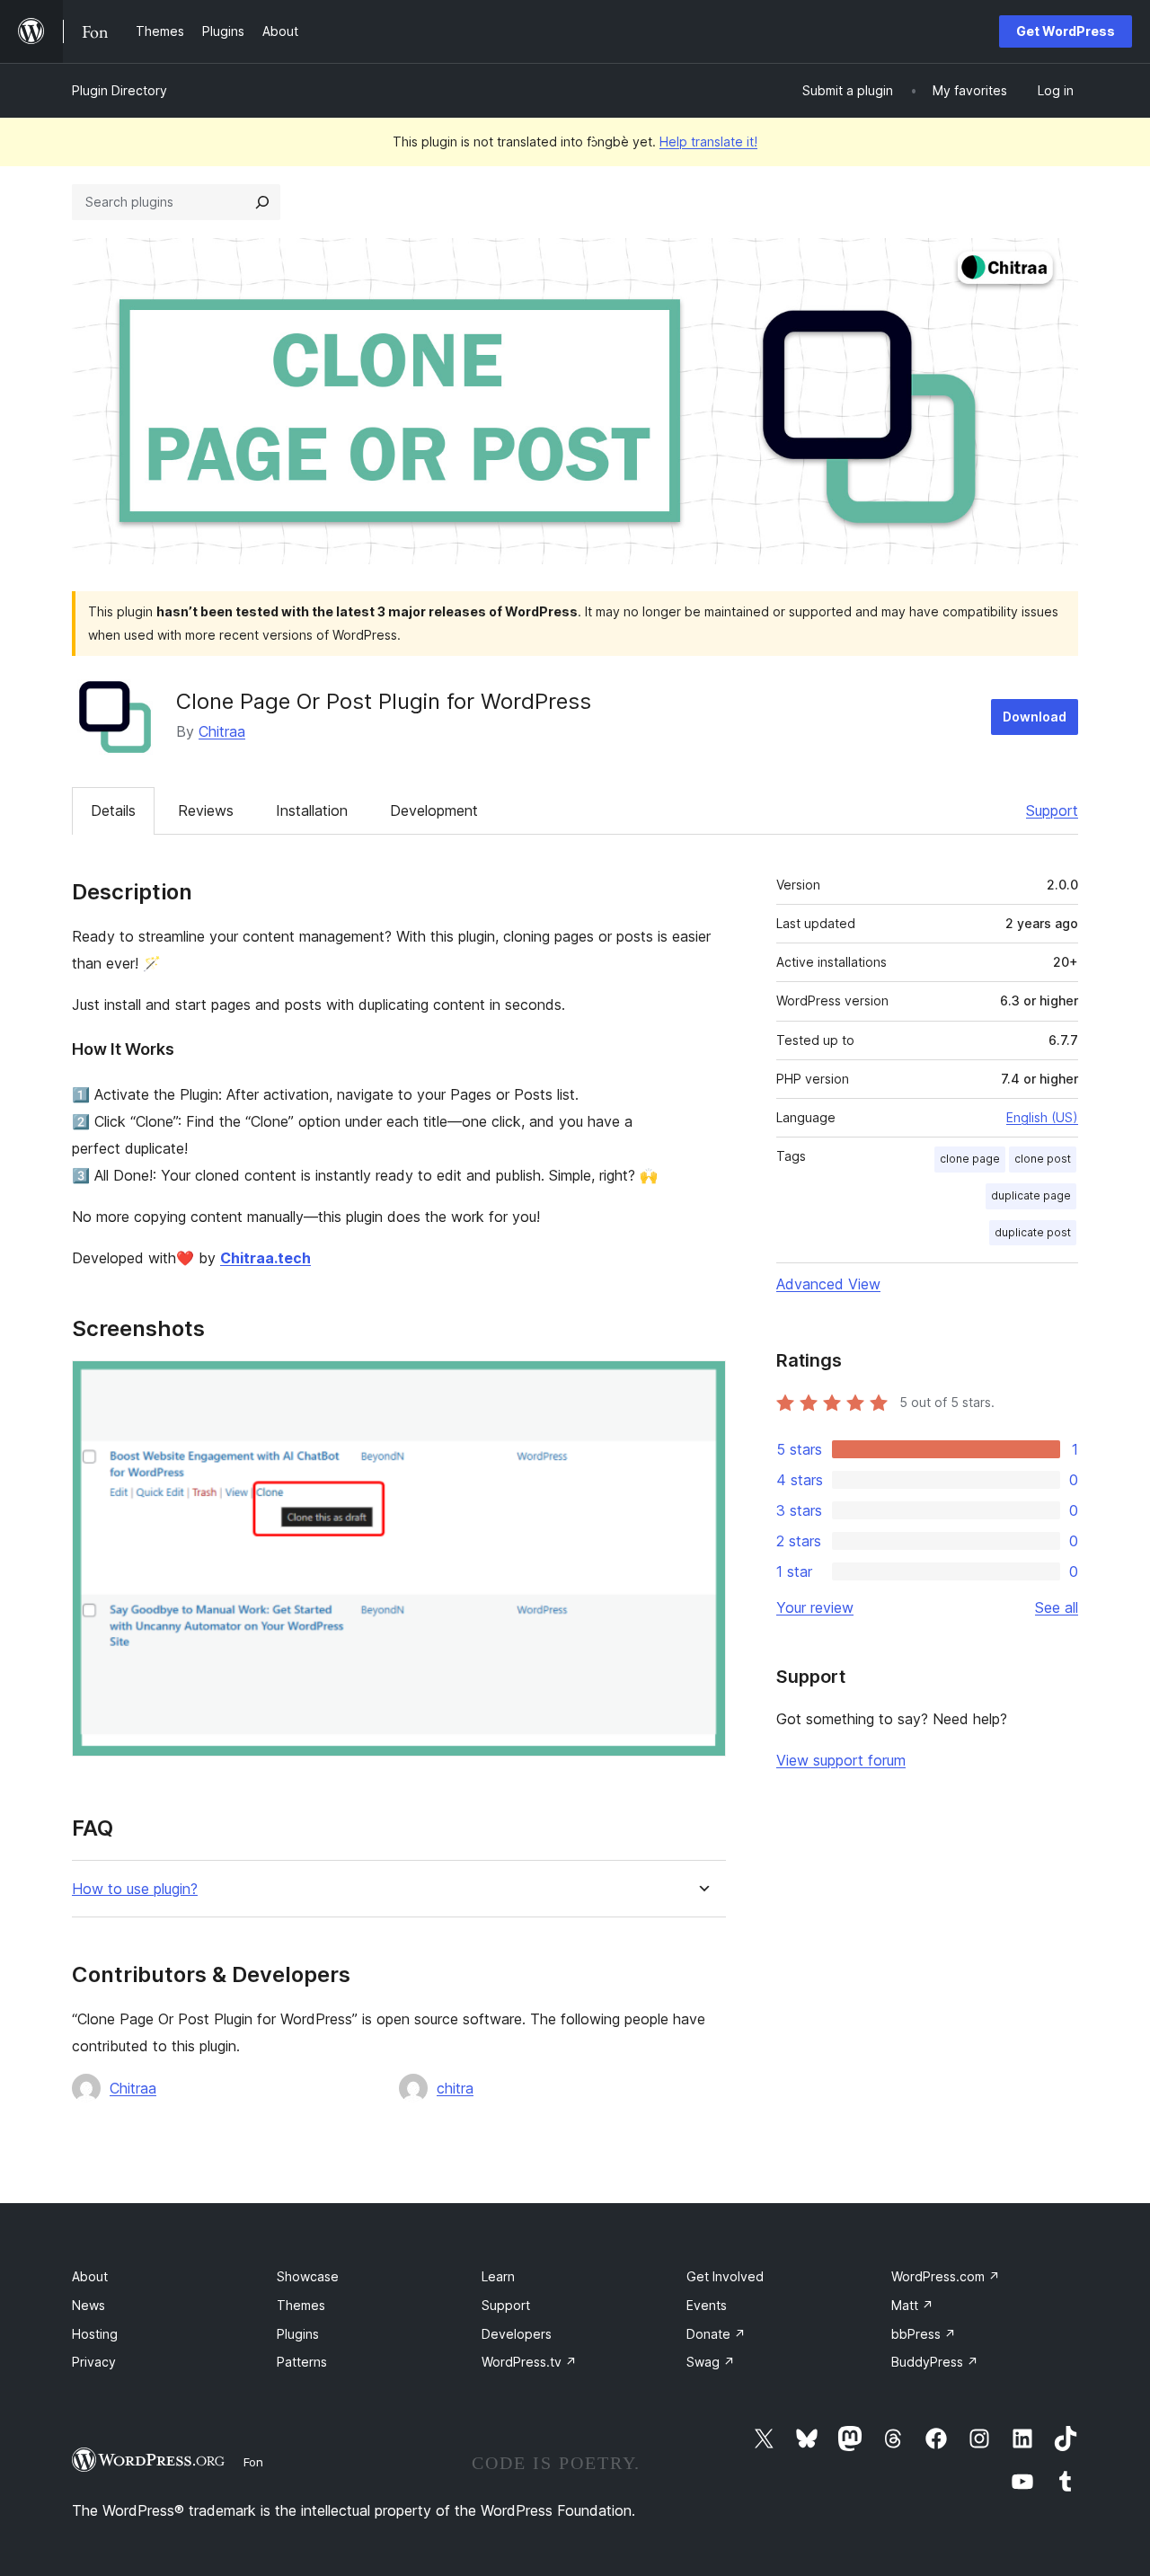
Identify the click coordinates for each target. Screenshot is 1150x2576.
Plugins (298, 2334)
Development (434, 810)
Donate (716, 2334)
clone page (970, 1159)
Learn (498, 2276)
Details (113, 810)
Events (707, 2305)
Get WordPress (1066, 31)
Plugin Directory (119, 90)
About (90, 2276)
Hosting (95, 2334)
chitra (455, 2088)
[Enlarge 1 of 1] (702, 1385)
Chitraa (222, 731)
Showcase (308, 2276)
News (88, 2305)
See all (1057, 1607)
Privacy (94, 2362)
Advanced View (828, 1284)
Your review (815, 1607)
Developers (517, 2334)
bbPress (924, 2334)
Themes (301, 2305)
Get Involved (725, 2276)
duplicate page (1031, 1195)
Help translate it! (708, 142)
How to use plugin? (135, 1889)
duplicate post (1033, 1232)
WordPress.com (946, 2276)
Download (1035, 717)
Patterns (302, 2362)
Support (1052, 810)
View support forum (841, 1760)
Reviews (206, 810)
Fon (253, 2462)
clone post (1043, 1159)
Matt (912, 2305)
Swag (711, 2362)
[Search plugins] (262, 202)
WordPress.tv (529, 2362)
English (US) (1042, 1117)
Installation (312, 810)
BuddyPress (935, 2362)
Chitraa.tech (265, 1258)
